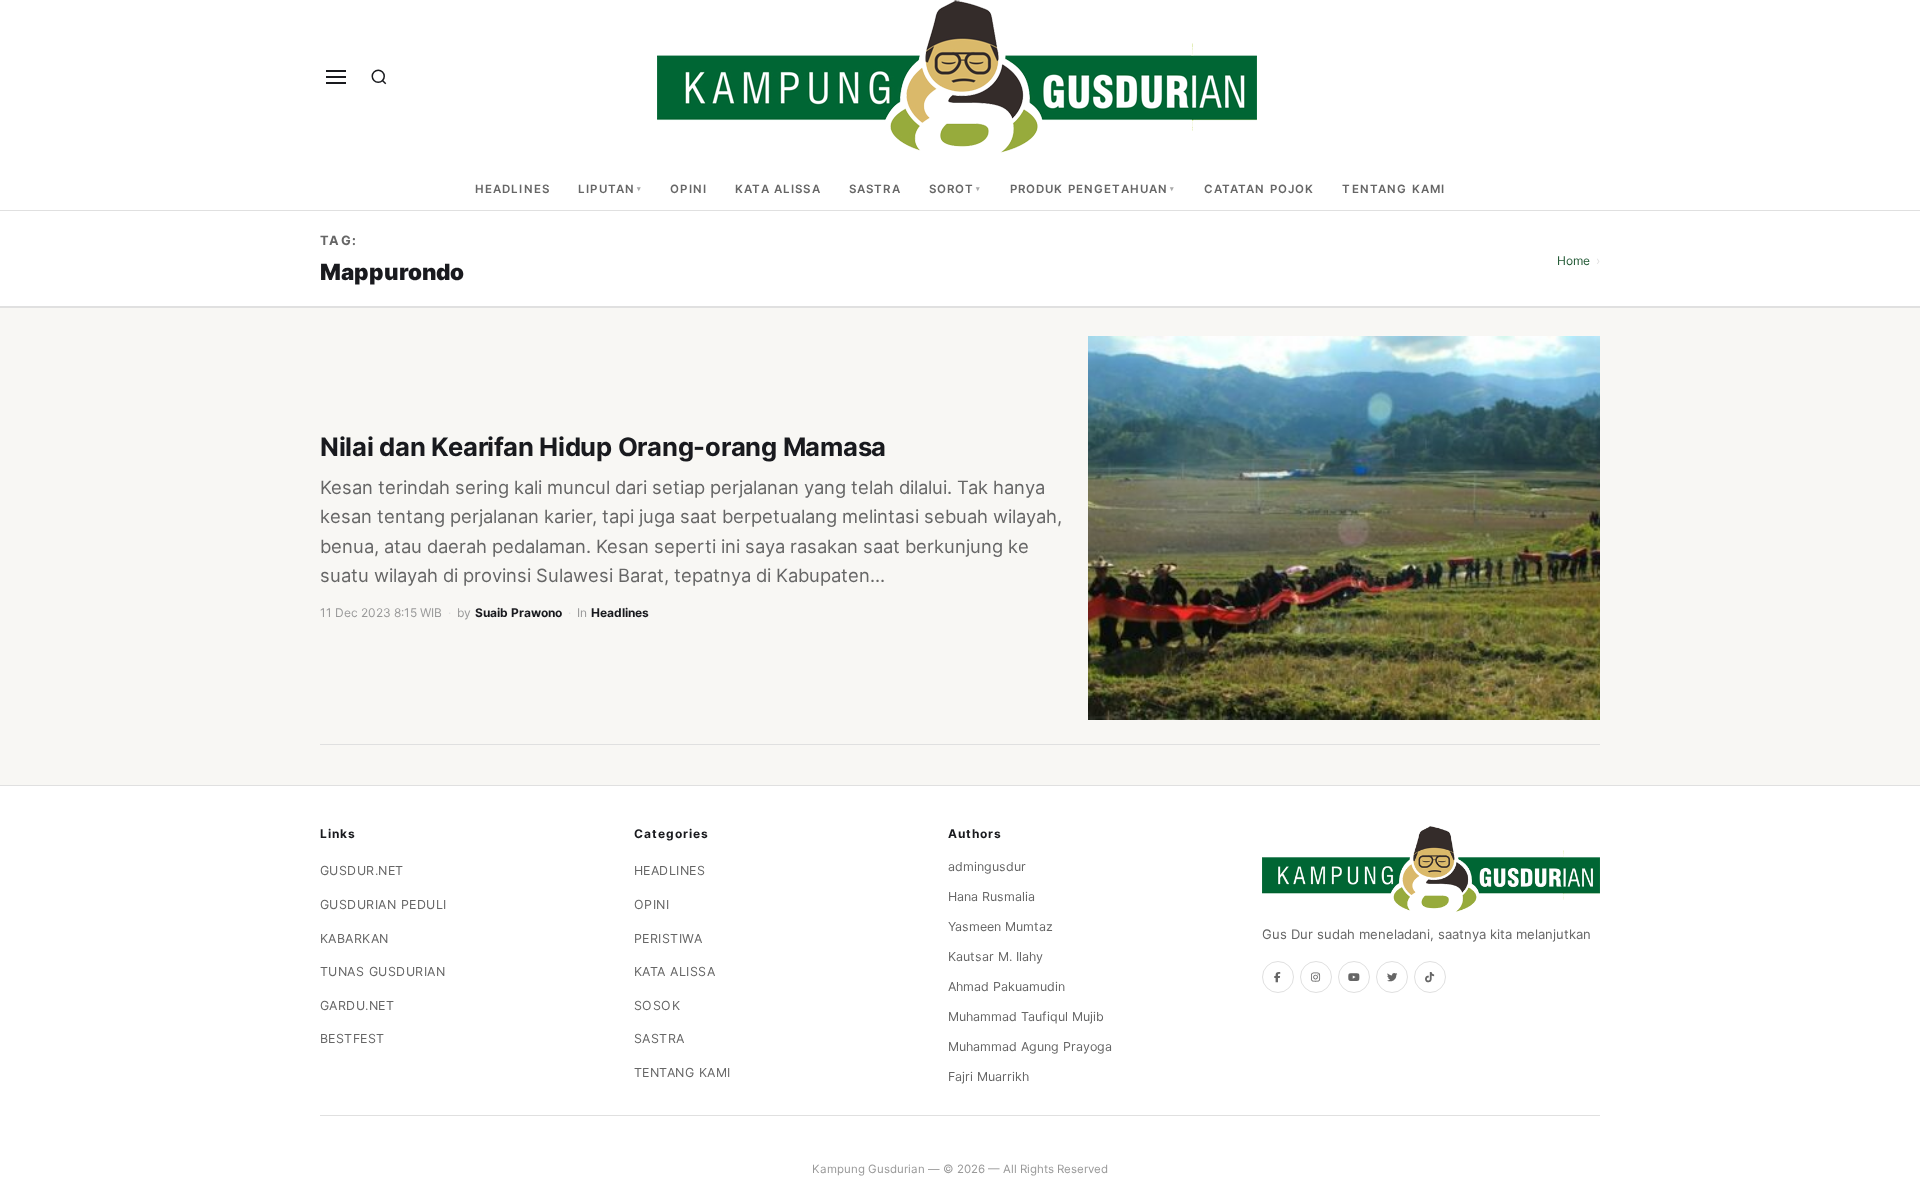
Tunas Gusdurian (383, 971)
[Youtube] (1354, 977)
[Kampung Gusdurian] (957, 76)
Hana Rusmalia (991, 896)
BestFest (352, 1038)
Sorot (952, 189)
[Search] (379, 77)
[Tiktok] (1430, 977)
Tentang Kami (1393, 189)
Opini (688, 189)
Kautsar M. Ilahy (995, 956)
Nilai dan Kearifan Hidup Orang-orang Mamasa (603, 446)
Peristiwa (668, 938)
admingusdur (987, 866)
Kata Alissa (778, 189)
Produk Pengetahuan (1089, 189)
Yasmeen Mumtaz (1000, 926)
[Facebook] (1278, 977)
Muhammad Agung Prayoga (1030, 1046)
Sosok (657, 1005)
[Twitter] (1392, 977)
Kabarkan (354, 938)
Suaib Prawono (518, 612)
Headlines (512, 189)
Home (1573, 260)
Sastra (875, 189)
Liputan (606, 189)
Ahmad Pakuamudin (1006, 986)
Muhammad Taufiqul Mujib (1026, 1016)
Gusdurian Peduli (383, 904)
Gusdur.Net (362, 870)
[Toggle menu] (336, 77)
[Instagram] (1316, 977)
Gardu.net (357, 1005)
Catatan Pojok (1259, 189)
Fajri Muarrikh (988, 1076)
